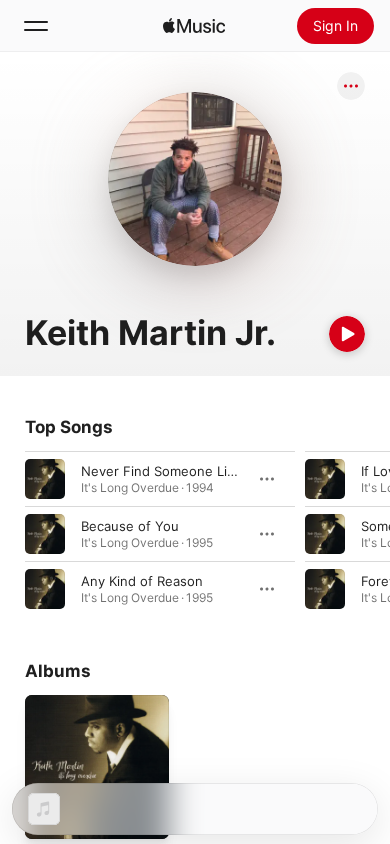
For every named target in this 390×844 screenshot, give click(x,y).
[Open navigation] (36, 26)
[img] (194, 26)
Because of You (130, 526)
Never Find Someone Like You (175, 471)
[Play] (347, 334)
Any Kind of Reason (142, 581)
